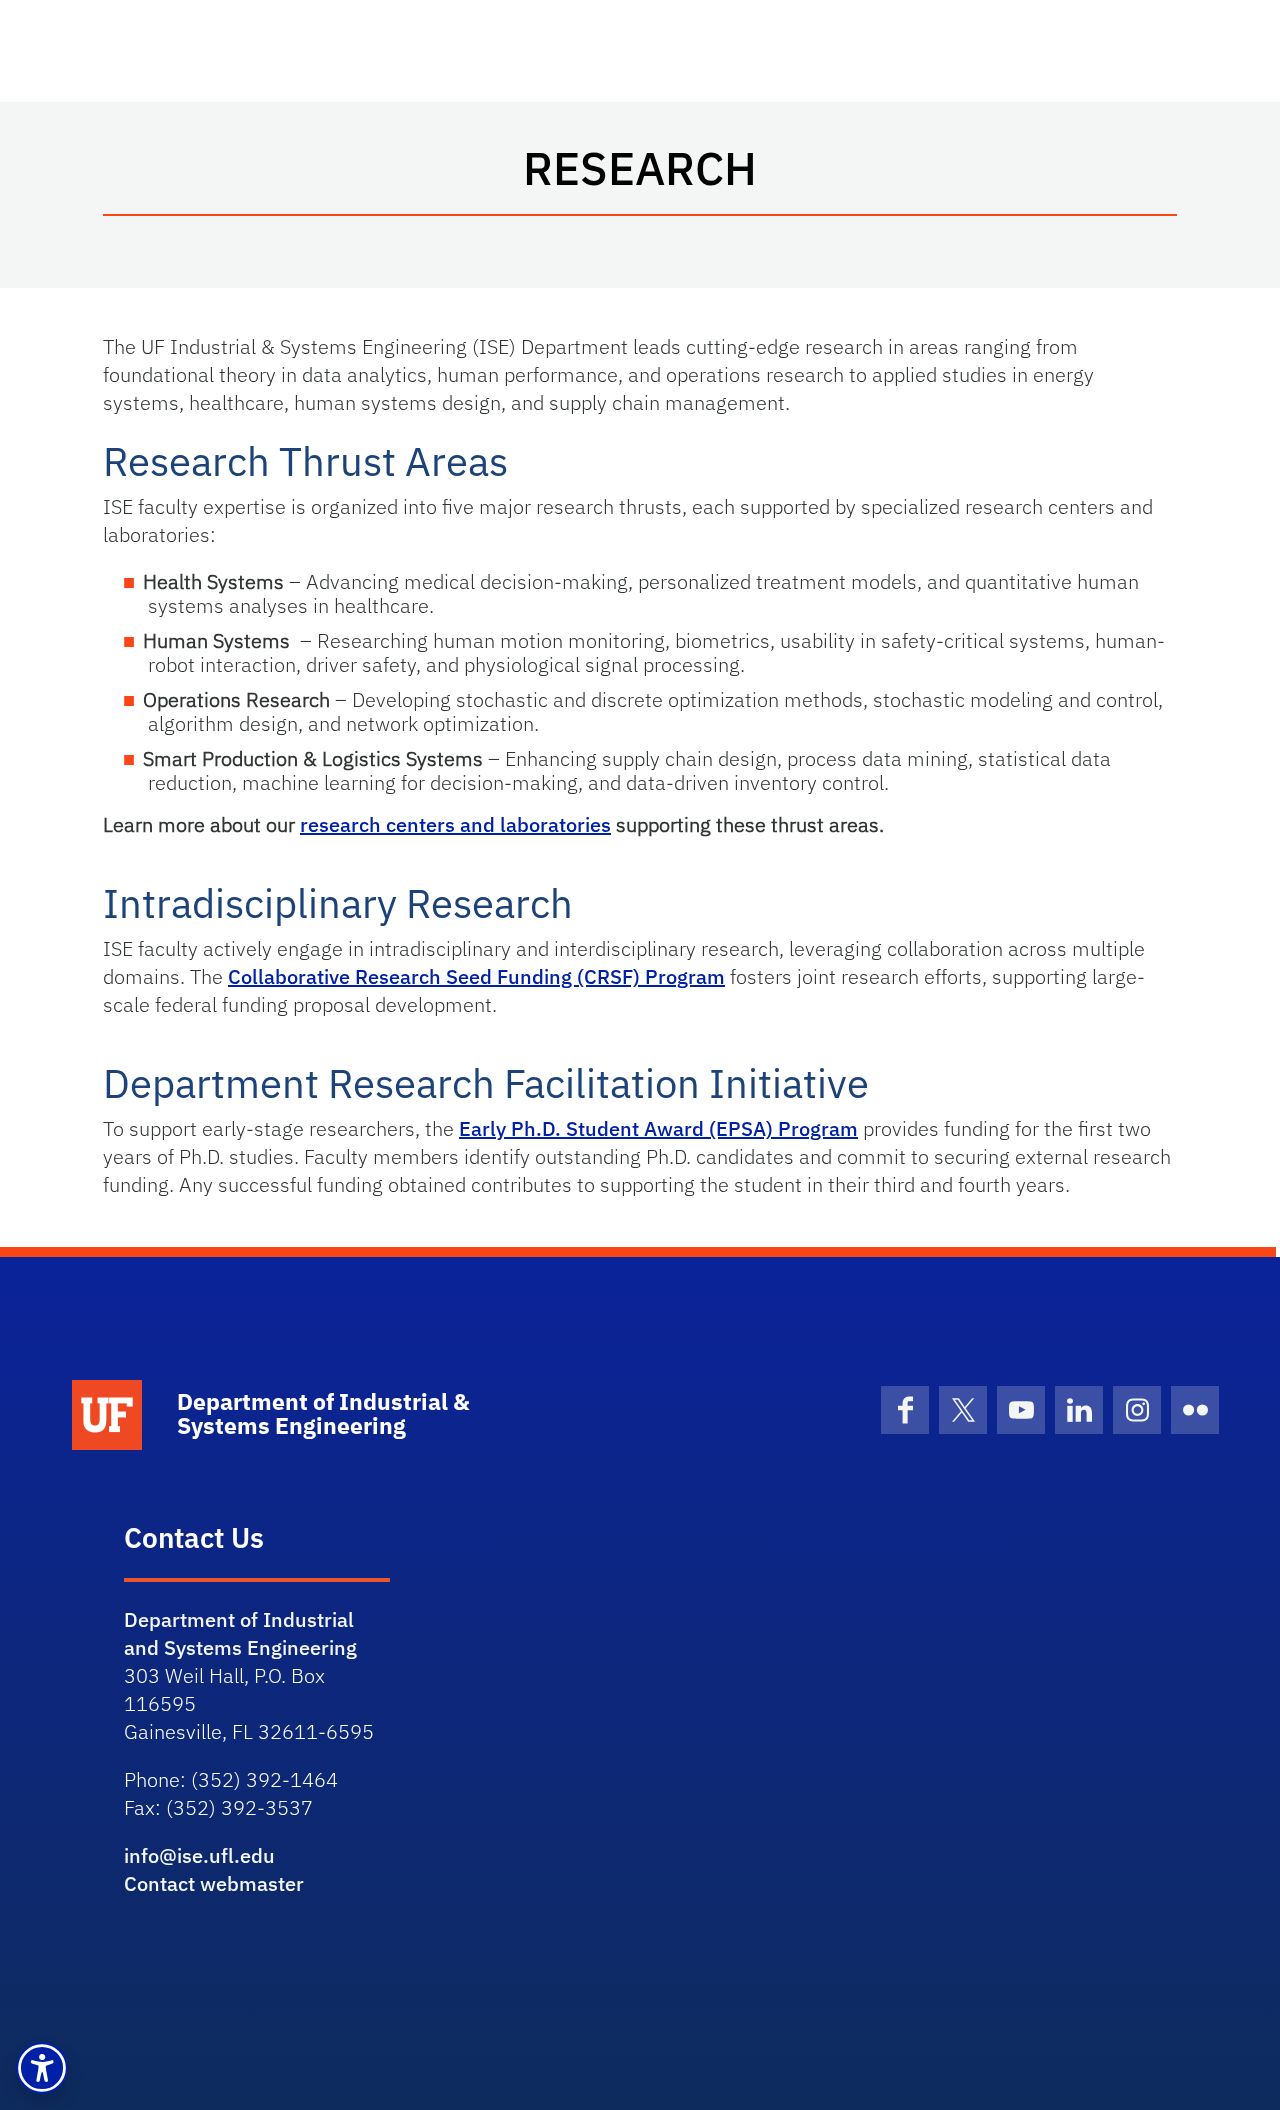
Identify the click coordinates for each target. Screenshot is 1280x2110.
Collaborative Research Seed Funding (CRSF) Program (476, 976)
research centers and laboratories (455, 824)
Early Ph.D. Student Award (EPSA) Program (658, 1128)
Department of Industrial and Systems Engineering (240, 1633)
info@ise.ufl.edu (199, 1855)
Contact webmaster (214, 1883)
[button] (42, 2068)
